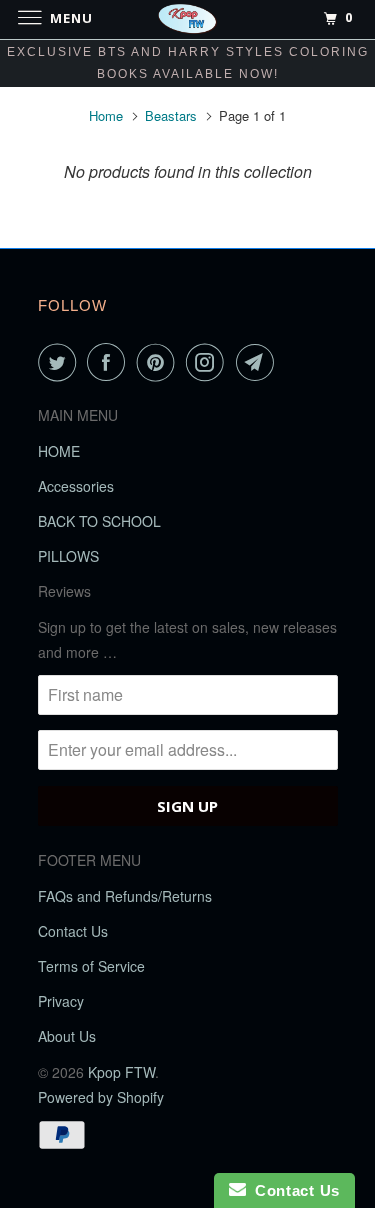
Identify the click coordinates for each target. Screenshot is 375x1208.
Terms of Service (91, 966)
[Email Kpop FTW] (259, 362)
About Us (67, 1036)
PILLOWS (68, 556)
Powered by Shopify (101, 1097)
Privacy (61, 1001)
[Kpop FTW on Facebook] (110, 362)
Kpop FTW (121, 1072)
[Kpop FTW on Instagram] (209, 362)
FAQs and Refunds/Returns (125, 896)
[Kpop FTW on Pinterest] (160, 362)
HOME (59, 451)
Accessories (76, 486)
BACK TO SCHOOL (99, 521)
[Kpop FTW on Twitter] (61, 362)
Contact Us (73, 931)
